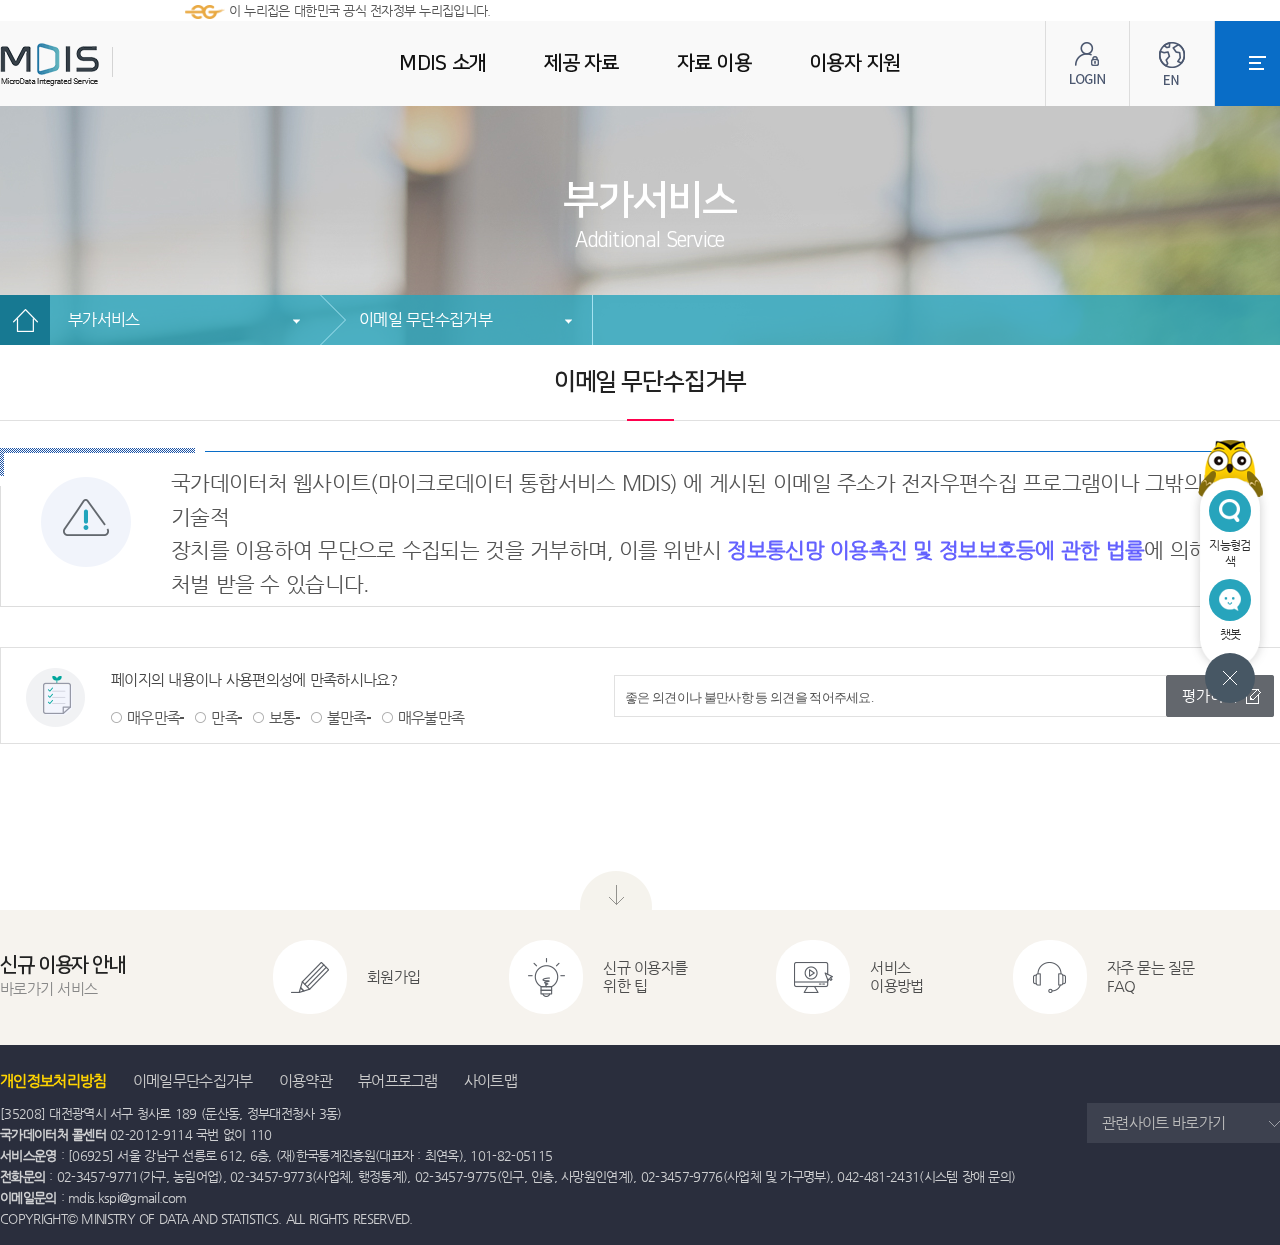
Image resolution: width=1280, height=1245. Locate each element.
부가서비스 (104, 319)
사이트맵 (490, 1080)
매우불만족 (431, 717)
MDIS (100, 64)
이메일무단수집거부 (193, 1080)
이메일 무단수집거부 (425, 319)
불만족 (347, 717)
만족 (224, 717)
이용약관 (305, 1080)
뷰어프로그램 (398, 1080)
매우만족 (153, 717)
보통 (282, 717)
